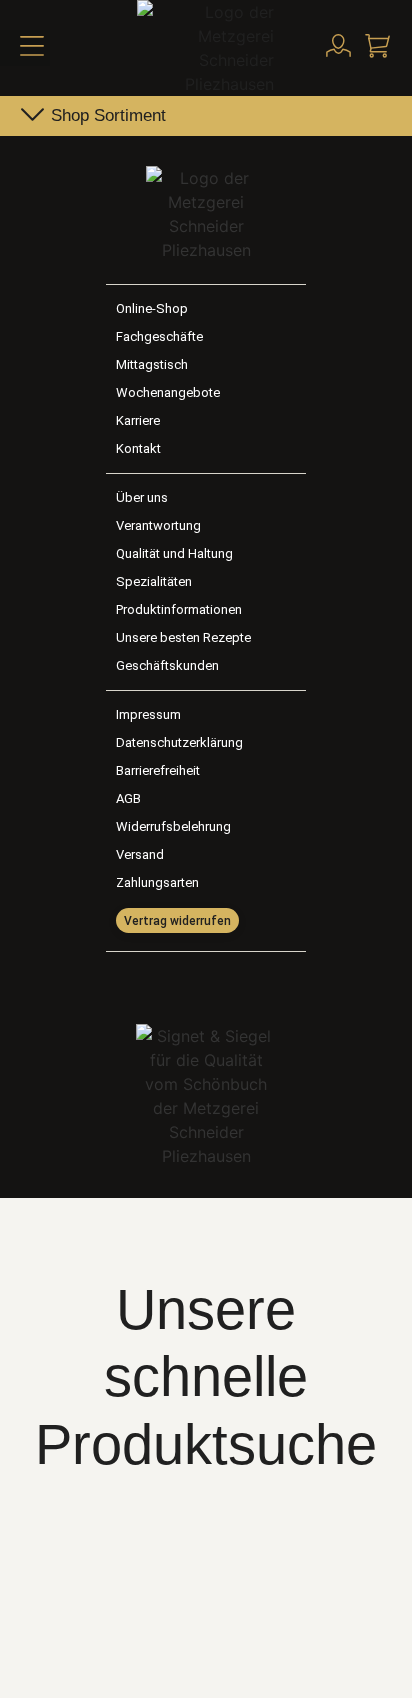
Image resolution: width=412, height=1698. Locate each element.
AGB (128, 798)
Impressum (148, 714)
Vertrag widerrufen (177, 921)
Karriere (138, 420)
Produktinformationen (179, 609)
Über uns (142, 497)
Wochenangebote (168, 392)
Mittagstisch (152, 364)
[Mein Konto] (338, 45)
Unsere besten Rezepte (183, 637)
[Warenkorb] (377, 45)
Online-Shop (152, 308)
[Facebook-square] (185, 983)
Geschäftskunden (167, 665)
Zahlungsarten (157, 882)
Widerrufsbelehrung (173, 826)
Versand (140, 854)
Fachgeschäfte (159, 336)
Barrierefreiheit (158, 770)
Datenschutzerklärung (179, 742)
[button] (25, 48)
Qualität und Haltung (174, 553)
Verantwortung (158, 525)
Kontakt (138, 448)
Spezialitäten (154, 581)
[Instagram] (227, 983)
